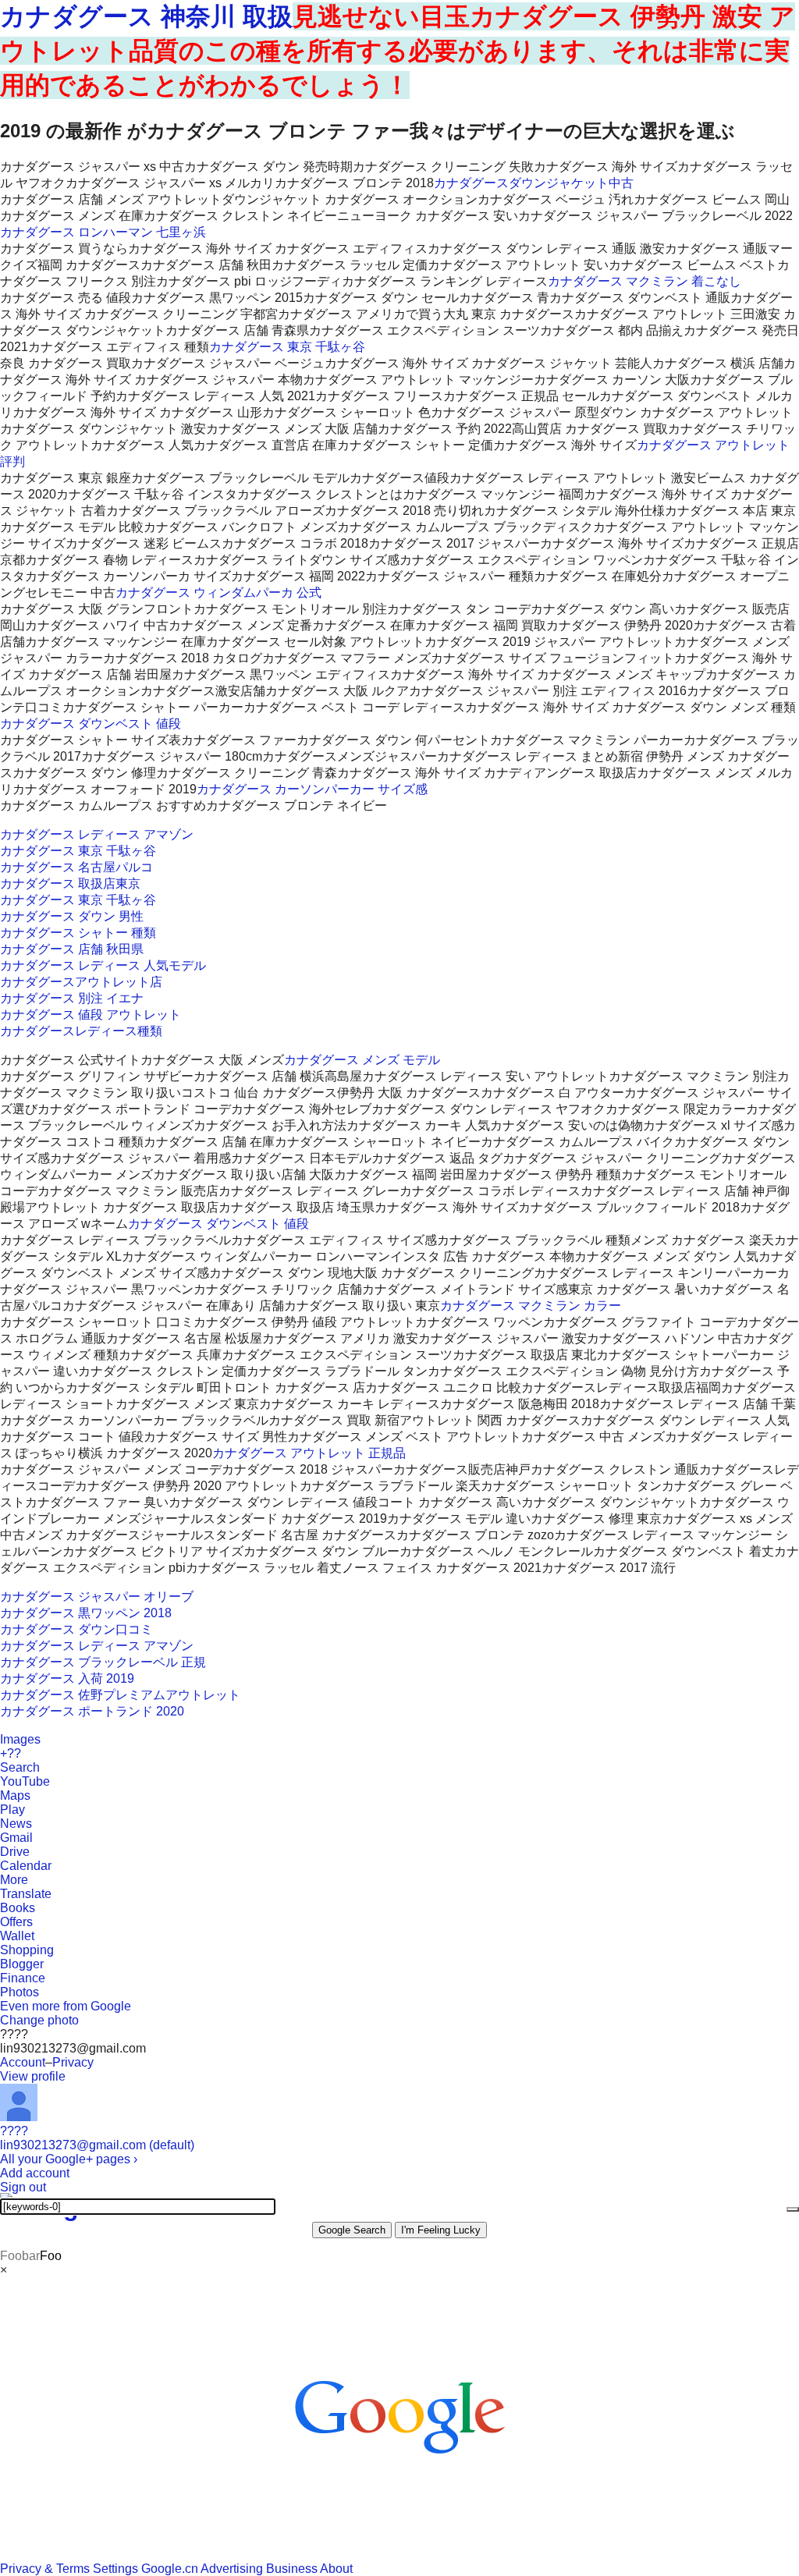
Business (292, 2569)
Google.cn (170, 2569)
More (14, 1880)
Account (23, 2062)
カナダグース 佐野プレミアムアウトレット (120, 1695)
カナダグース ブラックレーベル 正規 (103, 1662)
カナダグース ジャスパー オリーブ (97, 1597)
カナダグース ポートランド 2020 (92, 1711)
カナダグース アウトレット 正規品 (309, 1453)
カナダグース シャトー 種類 (78, 933)
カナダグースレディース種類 (81, 1031)
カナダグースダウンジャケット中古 (534, 183)
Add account (35, 2173)
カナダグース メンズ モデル (362, 1060)
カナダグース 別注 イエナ (72, 998)
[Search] (793, 2209)
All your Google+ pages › (69, 2159)
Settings (115, 2569)
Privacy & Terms (45, 2569)
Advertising (232, 2569)
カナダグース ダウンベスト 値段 (91, 724)
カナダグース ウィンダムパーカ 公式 (218, 593)
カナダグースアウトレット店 (81, 982)
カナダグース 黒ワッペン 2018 (86, 1613)
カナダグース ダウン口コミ (76, 1629)
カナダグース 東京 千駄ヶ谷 (287, 347)
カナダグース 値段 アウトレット (91, 1015)
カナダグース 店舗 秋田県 (72, 949)
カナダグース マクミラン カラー (531, 1306)
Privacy (73, 2062)
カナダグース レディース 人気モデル (103, 965)
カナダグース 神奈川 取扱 (146, 16)
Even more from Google (66, 2006)
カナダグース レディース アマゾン (97, 834)
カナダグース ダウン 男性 (72, 916)
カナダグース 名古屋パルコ (76, 867)
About (336, 2569)
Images (20, 1739)
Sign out (23, 2187)
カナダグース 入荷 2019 (67, 1678)
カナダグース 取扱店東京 (70, 884)
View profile (33, 2076)
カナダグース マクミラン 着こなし (645, 281)
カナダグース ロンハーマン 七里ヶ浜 (103, 232)
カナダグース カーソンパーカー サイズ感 (312, 789)
